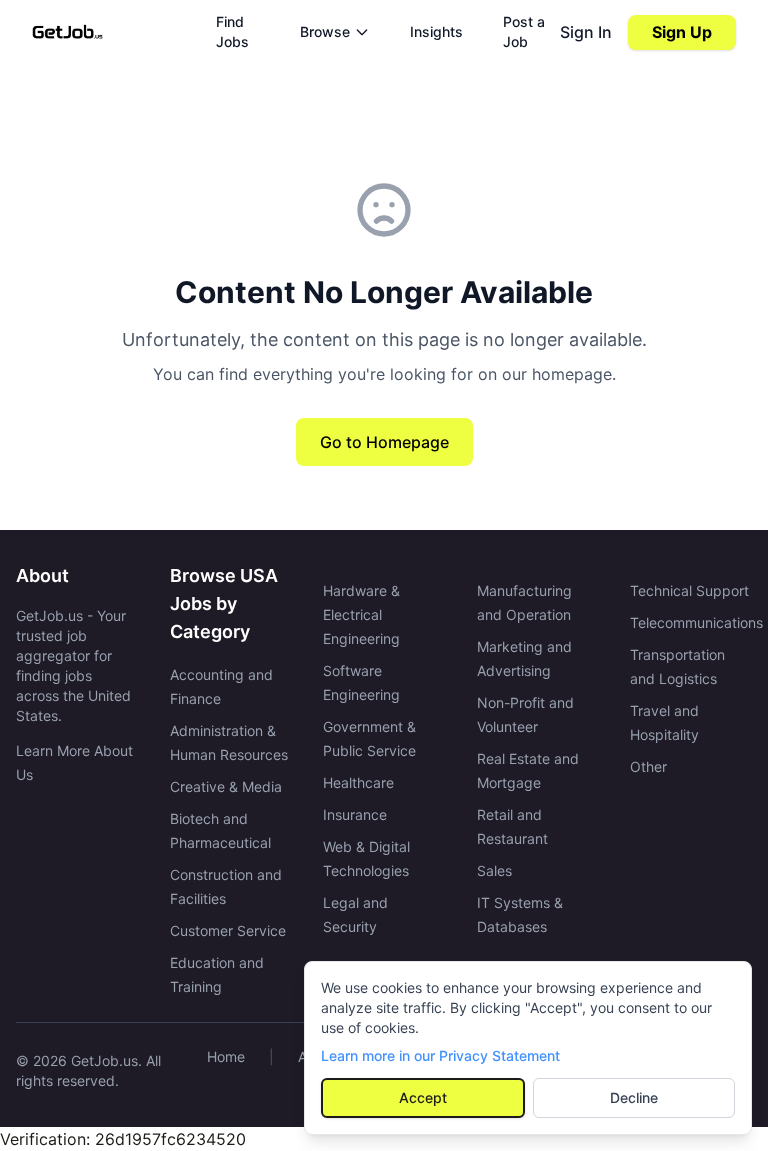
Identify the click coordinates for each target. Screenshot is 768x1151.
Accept (423, 1097)
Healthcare (358, 782)
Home (226, 1056)
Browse (325, 31)
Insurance (355, 814)
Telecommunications (696, 622)
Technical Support (689, 590)
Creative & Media (226, 786)
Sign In (586, 32)
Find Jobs (232, 31)
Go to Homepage (384, 442)
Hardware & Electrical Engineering (361, 614)
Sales (494, 870)
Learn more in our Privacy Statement (440, 1055)
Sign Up (682, 32)
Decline (634, 1097)
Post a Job (524, 31)
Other (648, 766)
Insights (436, 31)
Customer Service (228, 930)
